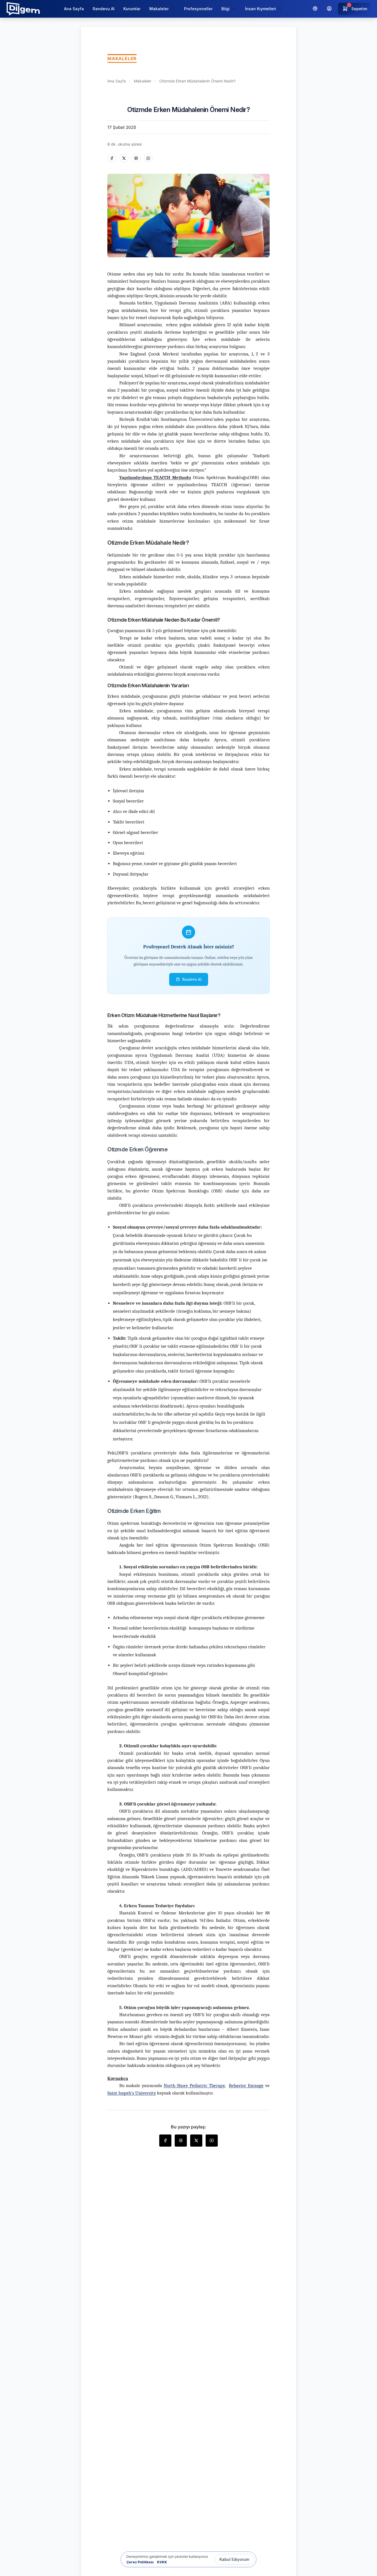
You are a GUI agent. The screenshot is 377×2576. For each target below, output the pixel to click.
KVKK (162, 2562)
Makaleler (143, 81)
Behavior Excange (246, 2086)
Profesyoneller (198, 9)
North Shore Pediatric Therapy (194, 2086)
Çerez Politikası (140, 2562)
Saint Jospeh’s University (132, 2093)
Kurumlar (132, 9)
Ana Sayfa (74, 9)
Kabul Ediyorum (234, 2559)
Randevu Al (104, 9)
